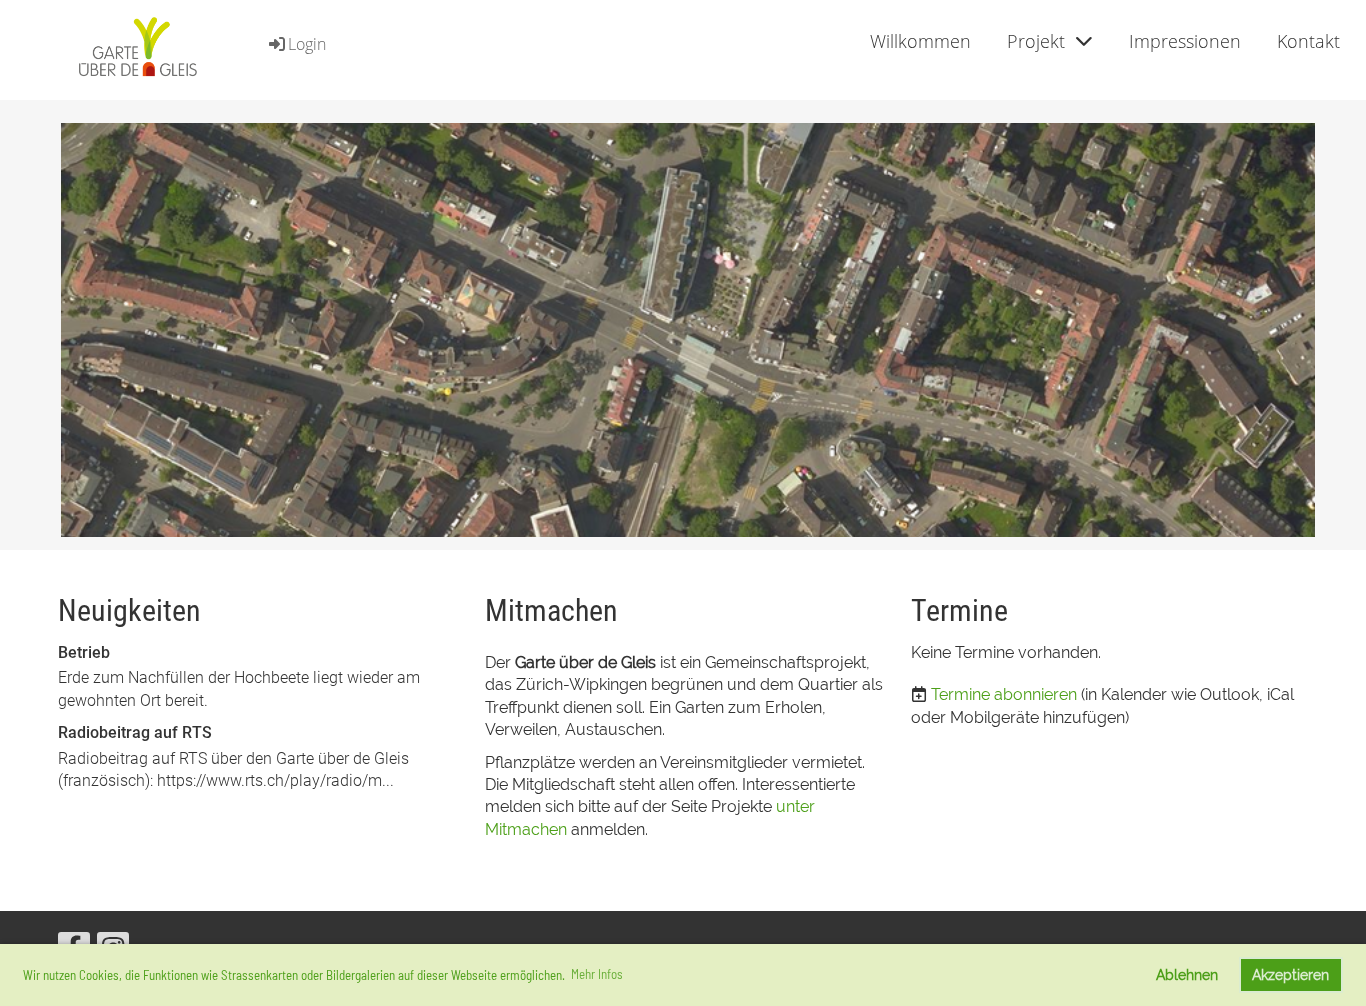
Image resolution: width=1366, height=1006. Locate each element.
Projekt (1036, 41)
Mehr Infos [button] (597, 974)
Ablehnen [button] (1187, 974)
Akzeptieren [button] (1290, 974)
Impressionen (1185, 41)
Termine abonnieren (1004, 694)
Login (307, 44)
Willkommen (920, 41)
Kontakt (1308, 41)
